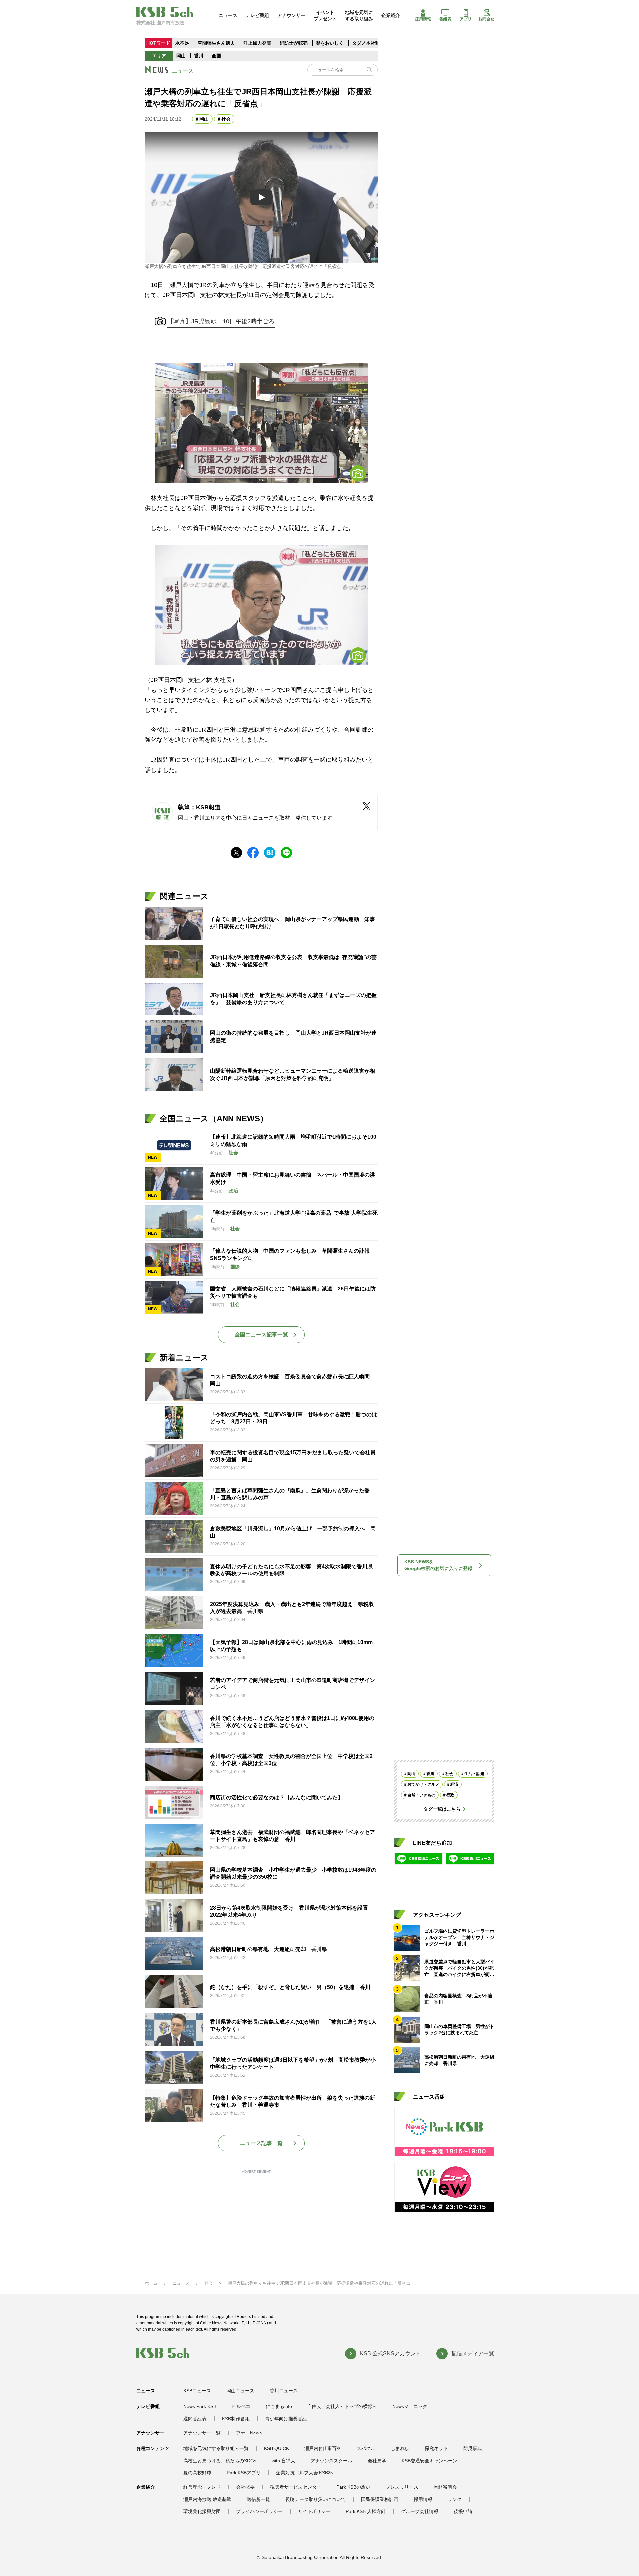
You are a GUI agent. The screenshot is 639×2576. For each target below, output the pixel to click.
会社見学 (377, 2461)
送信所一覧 (258, 2499)
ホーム (151, 2283)
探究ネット (436, 2448)
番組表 (445, 19)
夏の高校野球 (197, 2473)
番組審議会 (445, 2487)
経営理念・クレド (202, 2487)
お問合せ (486, 19)
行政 (450, 1795)
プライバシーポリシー (259, 2511)
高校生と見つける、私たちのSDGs (220, 2461)
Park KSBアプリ (244, 2473)
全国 (216, 56)
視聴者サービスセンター (296, 2487)
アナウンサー (291, 15)
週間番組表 (195, 2419)
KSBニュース (197, 2391)
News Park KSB (200, 2406)
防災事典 (473, 2448)
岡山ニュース (240, 2391)
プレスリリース (402, 2487)
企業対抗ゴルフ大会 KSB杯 (304, 2473)
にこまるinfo (279, 2406)
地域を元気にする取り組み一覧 (216, 2448)
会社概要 (245, 2487)
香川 (199, 56)
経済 (454, 1784)
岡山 (181, 56)
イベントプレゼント (325, 15)
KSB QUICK (276, 2448)
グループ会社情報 (420, 2511)
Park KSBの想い (353, 2487)
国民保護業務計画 (380, 2499)
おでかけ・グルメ (423, 1784)
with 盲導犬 (283, 2461)
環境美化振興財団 (202, 2511)
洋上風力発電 (257, 43)
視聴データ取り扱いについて (316, 2499)
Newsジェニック (410, 2406)
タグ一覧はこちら (442, 1809)
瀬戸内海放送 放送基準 (207, 2499)
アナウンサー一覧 (202, 2433)
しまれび (400, 2448)
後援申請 (463, 2511)
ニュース (228, 15)
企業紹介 (391, 15)
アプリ (466, 19)
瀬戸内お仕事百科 (323, 2448)
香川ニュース (284, 2391)
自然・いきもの (421, 1795)
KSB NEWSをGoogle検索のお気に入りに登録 (438, 1565)
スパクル (366, 2448)
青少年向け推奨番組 (286, 2419)
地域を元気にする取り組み (359, 15)
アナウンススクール (331, 2461)
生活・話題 (474, 1774)
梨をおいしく (330, 43)
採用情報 (423, 19)
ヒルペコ (241, 2406)
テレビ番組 (257, 15)
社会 (226, 119)
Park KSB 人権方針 (366, 2511)
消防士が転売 (294, 43)
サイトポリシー (314, 2511)
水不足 (183, 43)
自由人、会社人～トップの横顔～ (342, 2406)
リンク (455, 2499)
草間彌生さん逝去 (216, 43)
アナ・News (249, 2433)
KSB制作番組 (236, 2419)
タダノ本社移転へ (371, 43)
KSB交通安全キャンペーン (429, 2461)
